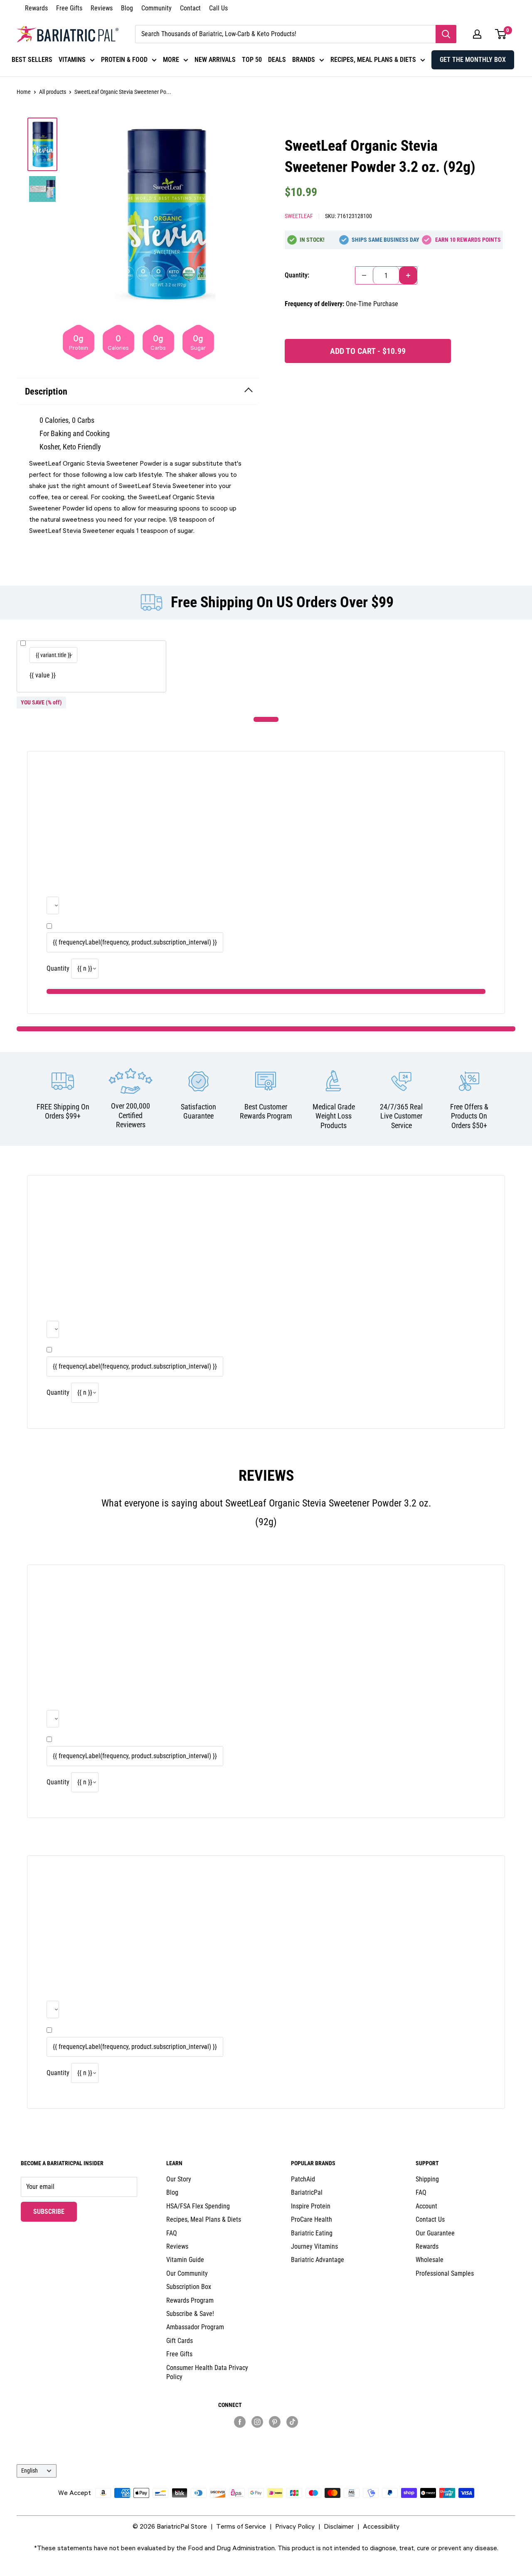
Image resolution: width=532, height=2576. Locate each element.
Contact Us (430, 2219)
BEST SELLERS (32, 60)
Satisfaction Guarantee (198, 1111)
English (30, 2471)
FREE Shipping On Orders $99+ (63, 1111)
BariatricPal (307, 2192)
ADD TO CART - (368, 351)
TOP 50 (252, 60)
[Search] (446, 34)
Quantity (58, 968)
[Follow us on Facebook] (240, 2421)
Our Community (187, 2273)
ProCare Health (312, 2219)
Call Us (218, 8)
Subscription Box (189, 2287)
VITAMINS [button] (72, 60)
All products (53, 92)
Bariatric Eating (312, 2233)
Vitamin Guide (185, 2260)
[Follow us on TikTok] (292, 2421)
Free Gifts (69, 8)
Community (156, 8)
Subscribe (55, 2211)
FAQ (172, 2233)
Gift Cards (180, 2341)
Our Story (179, 2179)
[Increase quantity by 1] (408, 275)
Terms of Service (241, 2526)
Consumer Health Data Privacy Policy (207, 2372)
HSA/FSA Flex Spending (198, 2206)
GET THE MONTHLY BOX (473, 60)
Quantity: (297, 275)
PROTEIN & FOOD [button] (124, 60)
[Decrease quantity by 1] (364, 275)
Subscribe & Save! (190, 2314)
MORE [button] (171, 60)
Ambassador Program (195, 2327)
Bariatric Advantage (318, 2260)
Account (426, 2206)
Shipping (427, 2179)
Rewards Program (190, 2300)
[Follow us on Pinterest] (275, 2421)
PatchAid (303, 2179)
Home (24, 92)
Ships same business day (385, 240)
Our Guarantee (435, 2233)
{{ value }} (43, 675)
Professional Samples (445, 2273)
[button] (477, 34)
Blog (127, 8)
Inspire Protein (311, 2206)
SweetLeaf (299, 216)
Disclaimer (339, 2526)
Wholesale (430, 2260)
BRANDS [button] (304, 60)
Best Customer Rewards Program (266, 1111)
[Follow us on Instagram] (257, 2421)
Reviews (102, 8)
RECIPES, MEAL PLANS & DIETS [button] (373, 60)
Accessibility (381, 2526)
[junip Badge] (266, 2436)
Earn (468, 240)
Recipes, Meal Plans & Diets (204, 2219)
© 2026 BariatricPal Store (170, 2526)
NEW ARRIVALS (215, 60)
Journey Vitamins (314, 2246)
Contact (190, 8)
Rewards (36, 8)
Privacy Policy (295, 2526)
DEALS (277, 60)
